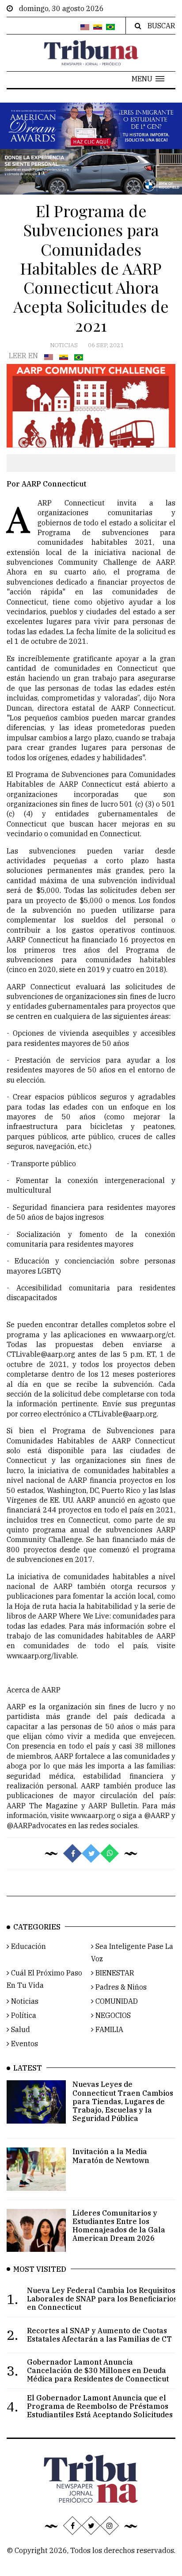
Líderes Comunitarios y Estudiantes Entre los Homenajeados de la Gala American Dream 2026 (119, 2226)
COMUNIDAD (116, 2001)
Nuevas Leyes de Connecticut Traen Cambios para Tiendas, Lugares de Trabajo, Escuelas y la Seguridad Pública (123, 2101)
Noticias (64, 345)
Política (23, 2015)
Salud (20, 2029)
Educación (28, 1946)
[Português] (110, 27)
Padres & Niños (120, 1987)
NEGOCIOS (112, 2015)
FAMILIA (108, 2029)
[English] (85, 27)
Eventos (24, 2044)
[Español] (98, 27)
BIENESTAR (114, 1973)
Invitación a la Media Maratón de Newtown (111, 2156)
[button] (148, 79)
